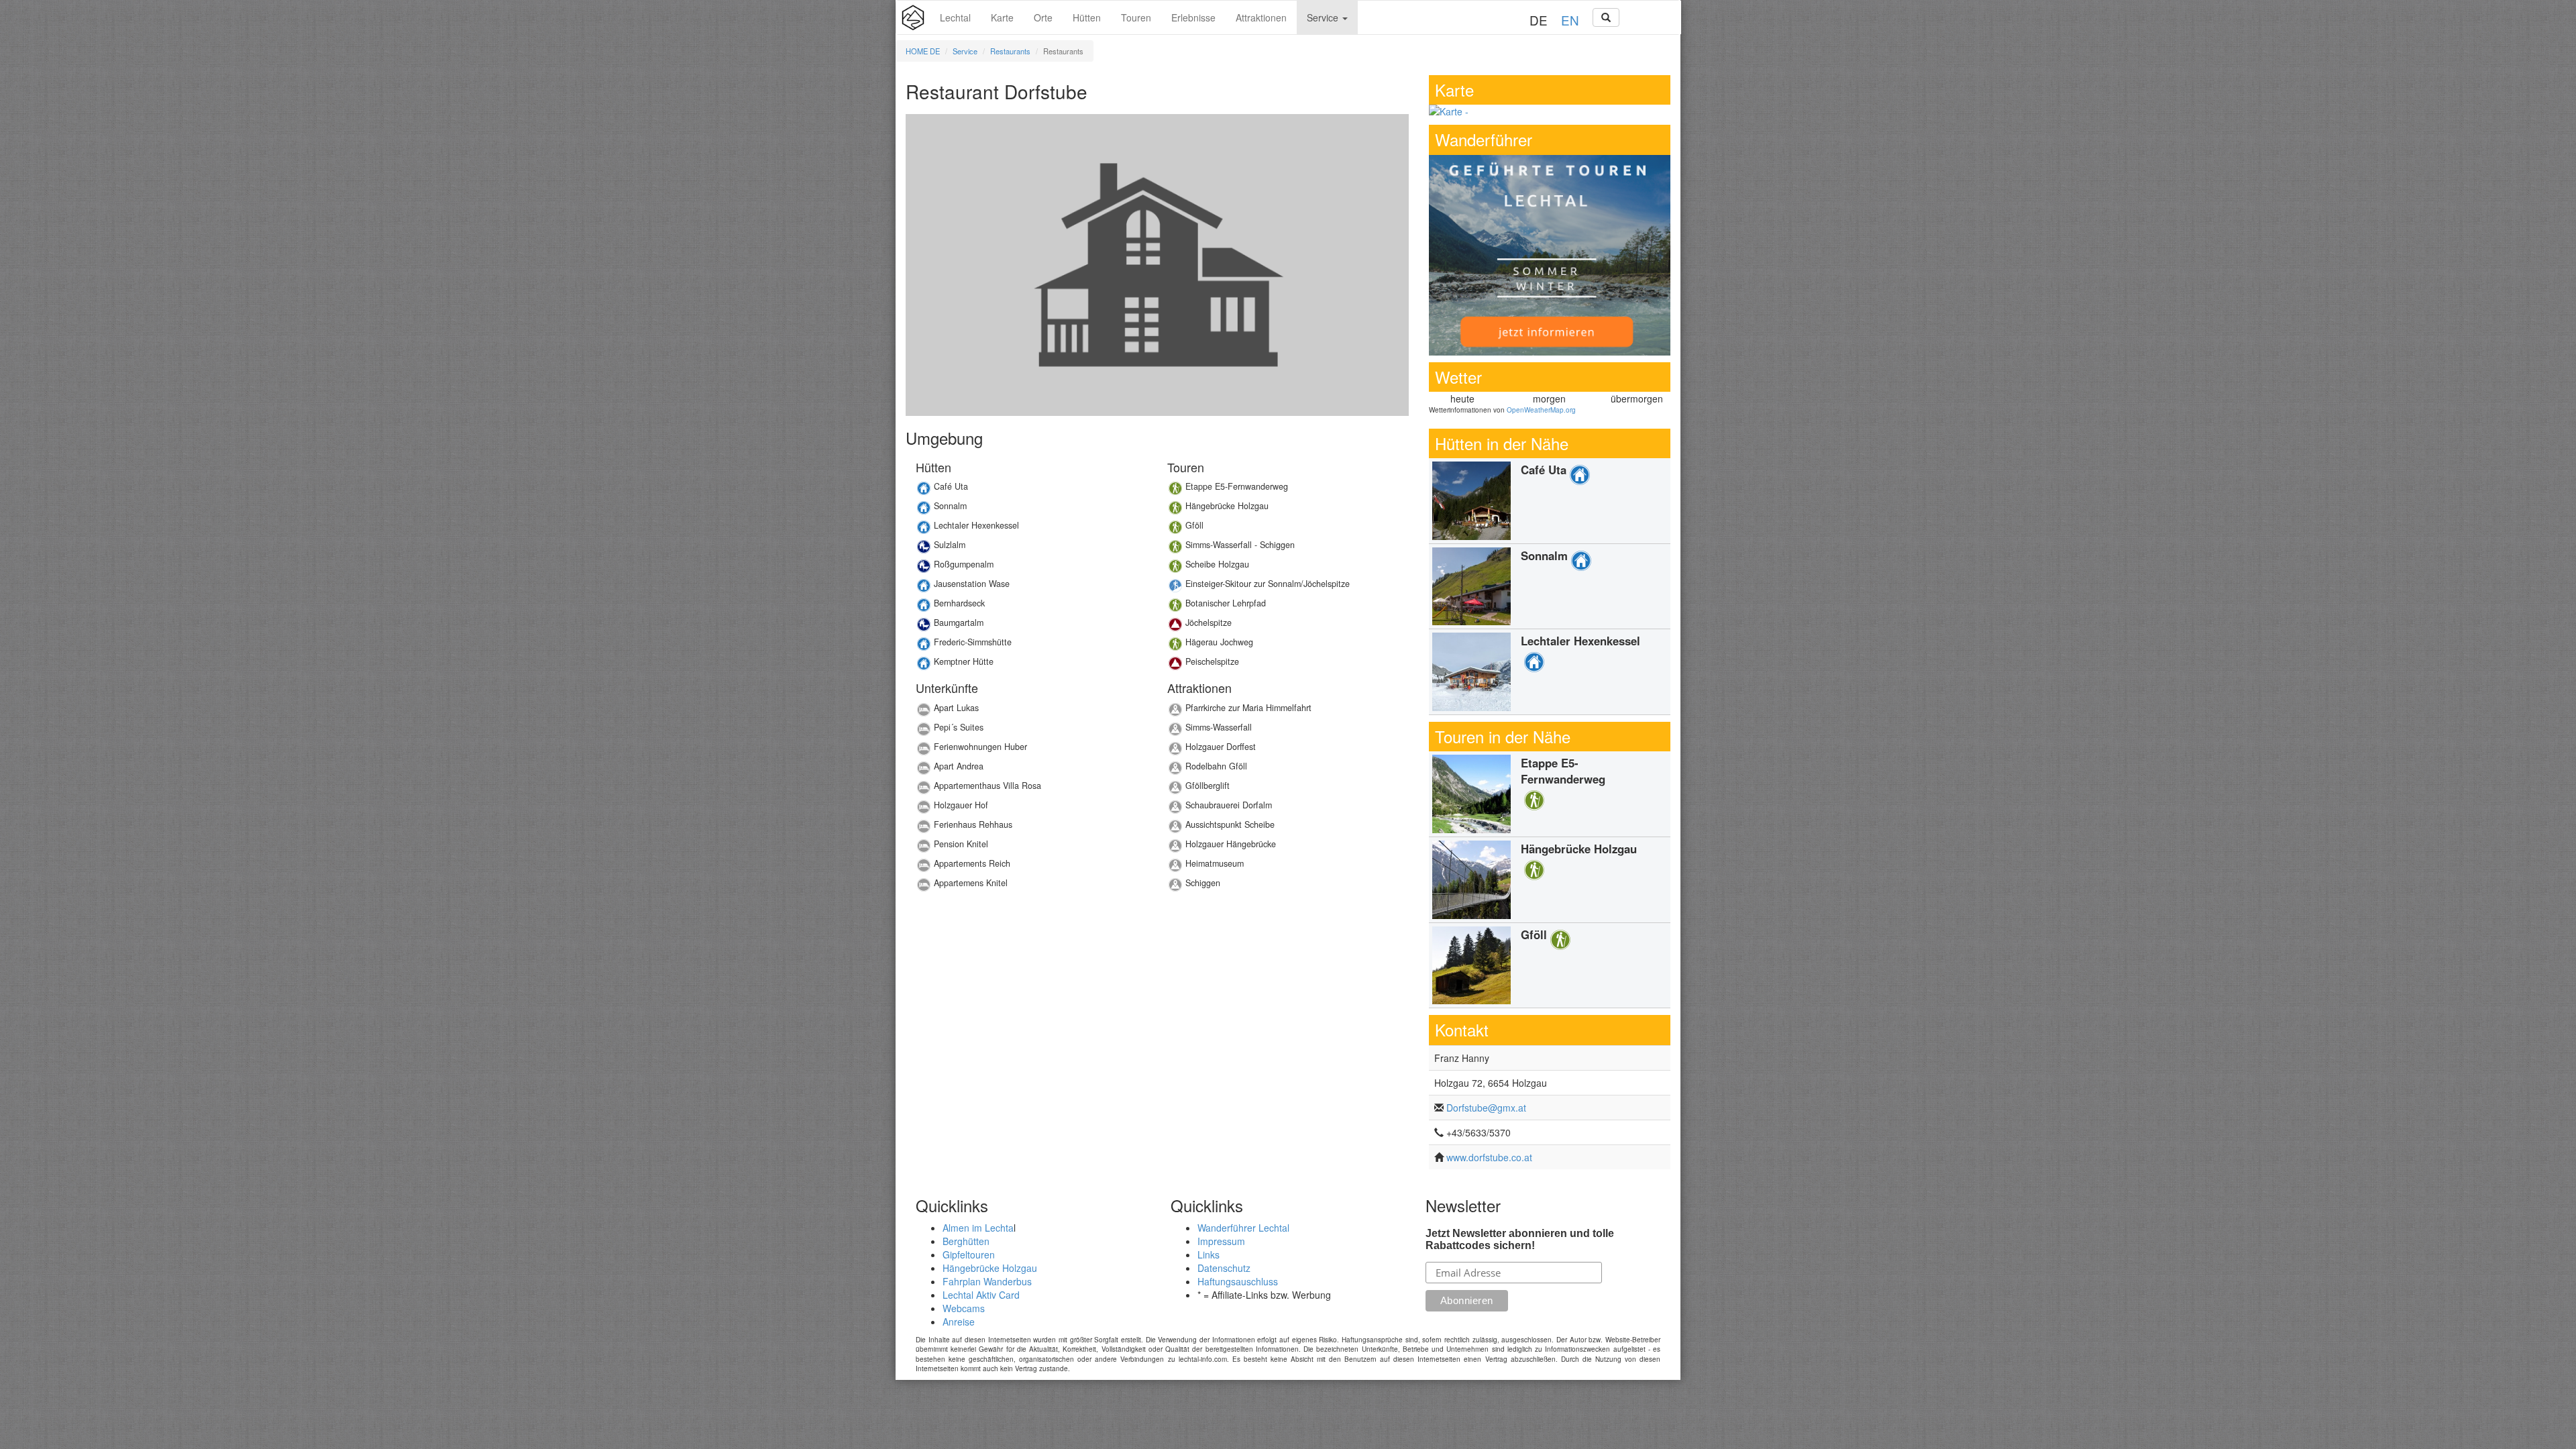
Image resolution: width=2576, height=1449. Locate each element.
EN (1570, 20)
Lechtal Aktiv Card (981, 1295)
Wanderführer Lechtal (1243, 1228)
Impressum (1221, 1241)
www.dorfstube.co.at (1489, 1157)
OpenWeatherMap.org (1541, 410)
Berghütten (966, 1241)
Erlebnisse (1193, 17)
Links (1209, 1254)
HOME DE (923, 51)
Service (1324, 17)
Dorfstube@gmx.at (1486, 1108)
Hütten (1087, 17)
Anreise (959, 1322)
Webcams (964, 1308)
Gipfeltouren (969, 1254)
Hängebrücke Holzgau (990, 1268)
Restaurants (1010, 51)
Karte (1002, 17)
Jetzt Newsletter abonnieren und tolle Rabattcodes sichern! (1520, 1239)
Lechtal (955, 17)
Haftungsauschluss (1238, 1281)
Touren (1136, 17)
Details (1031, 490)
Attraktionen (1261, 17)
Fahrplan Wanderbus (987, 1281)
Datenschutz (1224, 1268)
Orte (1043, 17)
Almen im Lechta (978, 1228)
